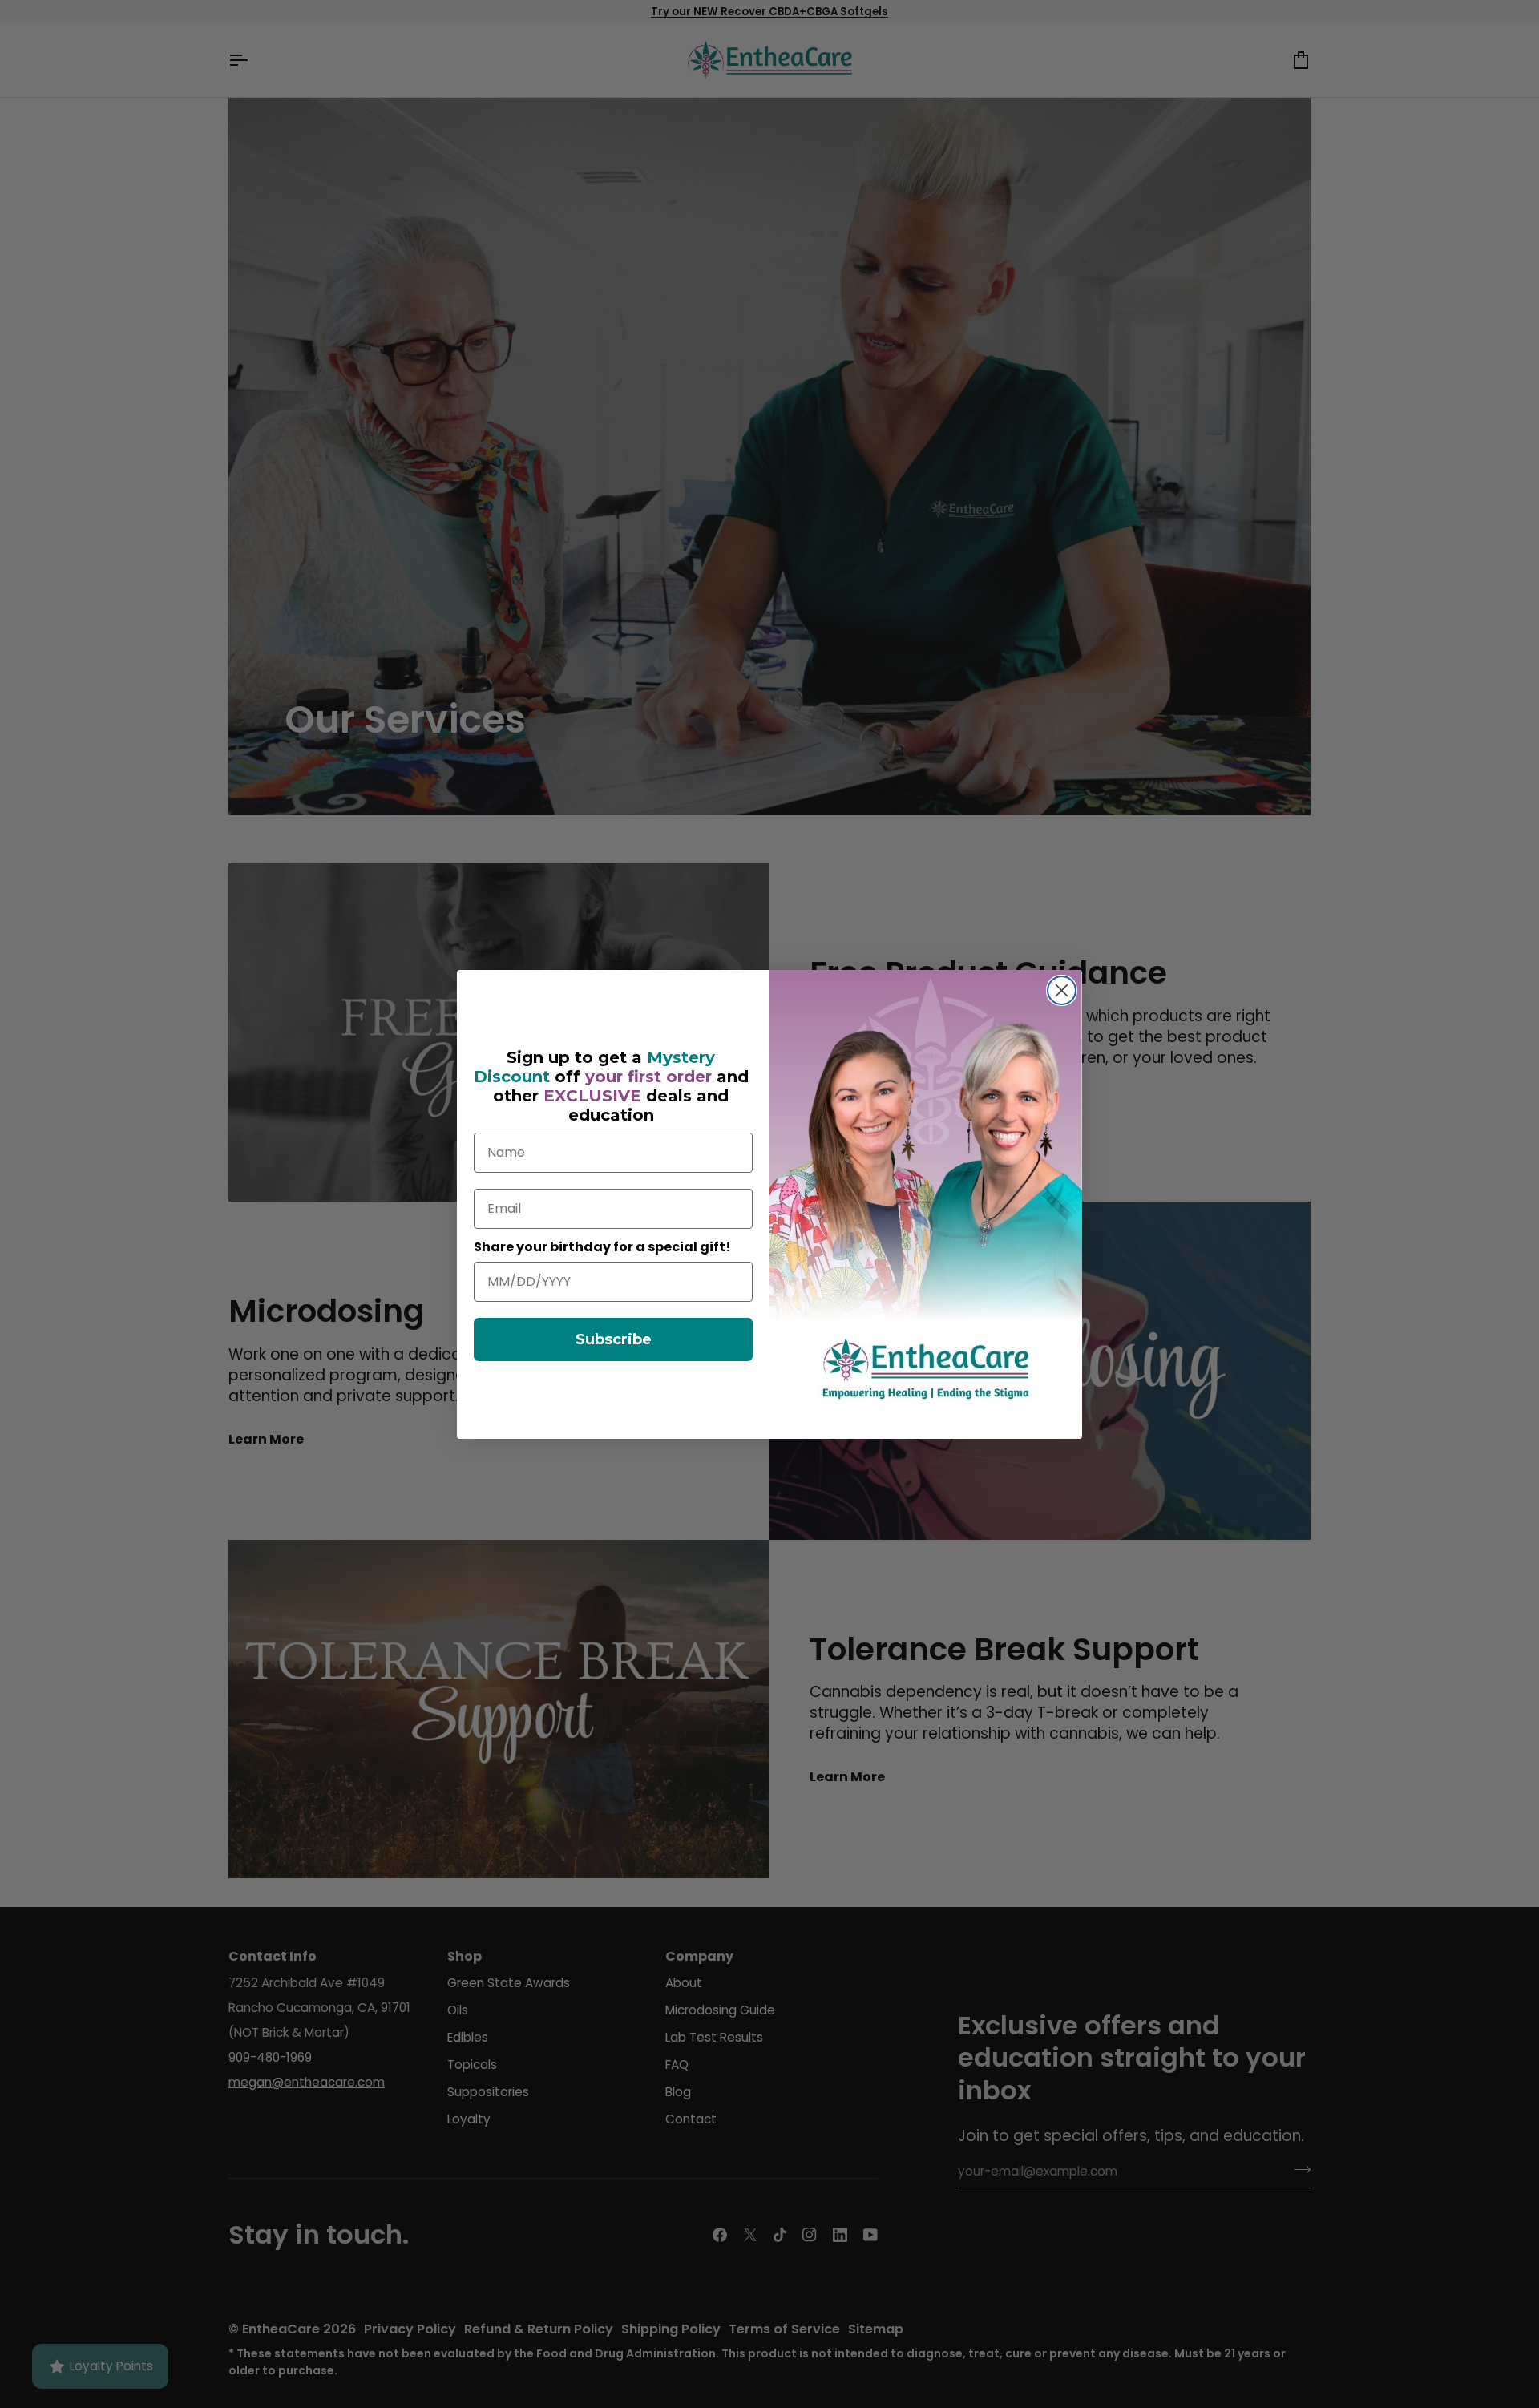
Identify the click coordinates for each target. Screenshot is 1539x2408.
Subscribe (614, 1339)
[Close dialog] (1062, 990)
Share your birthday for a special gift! (602, 1247)
